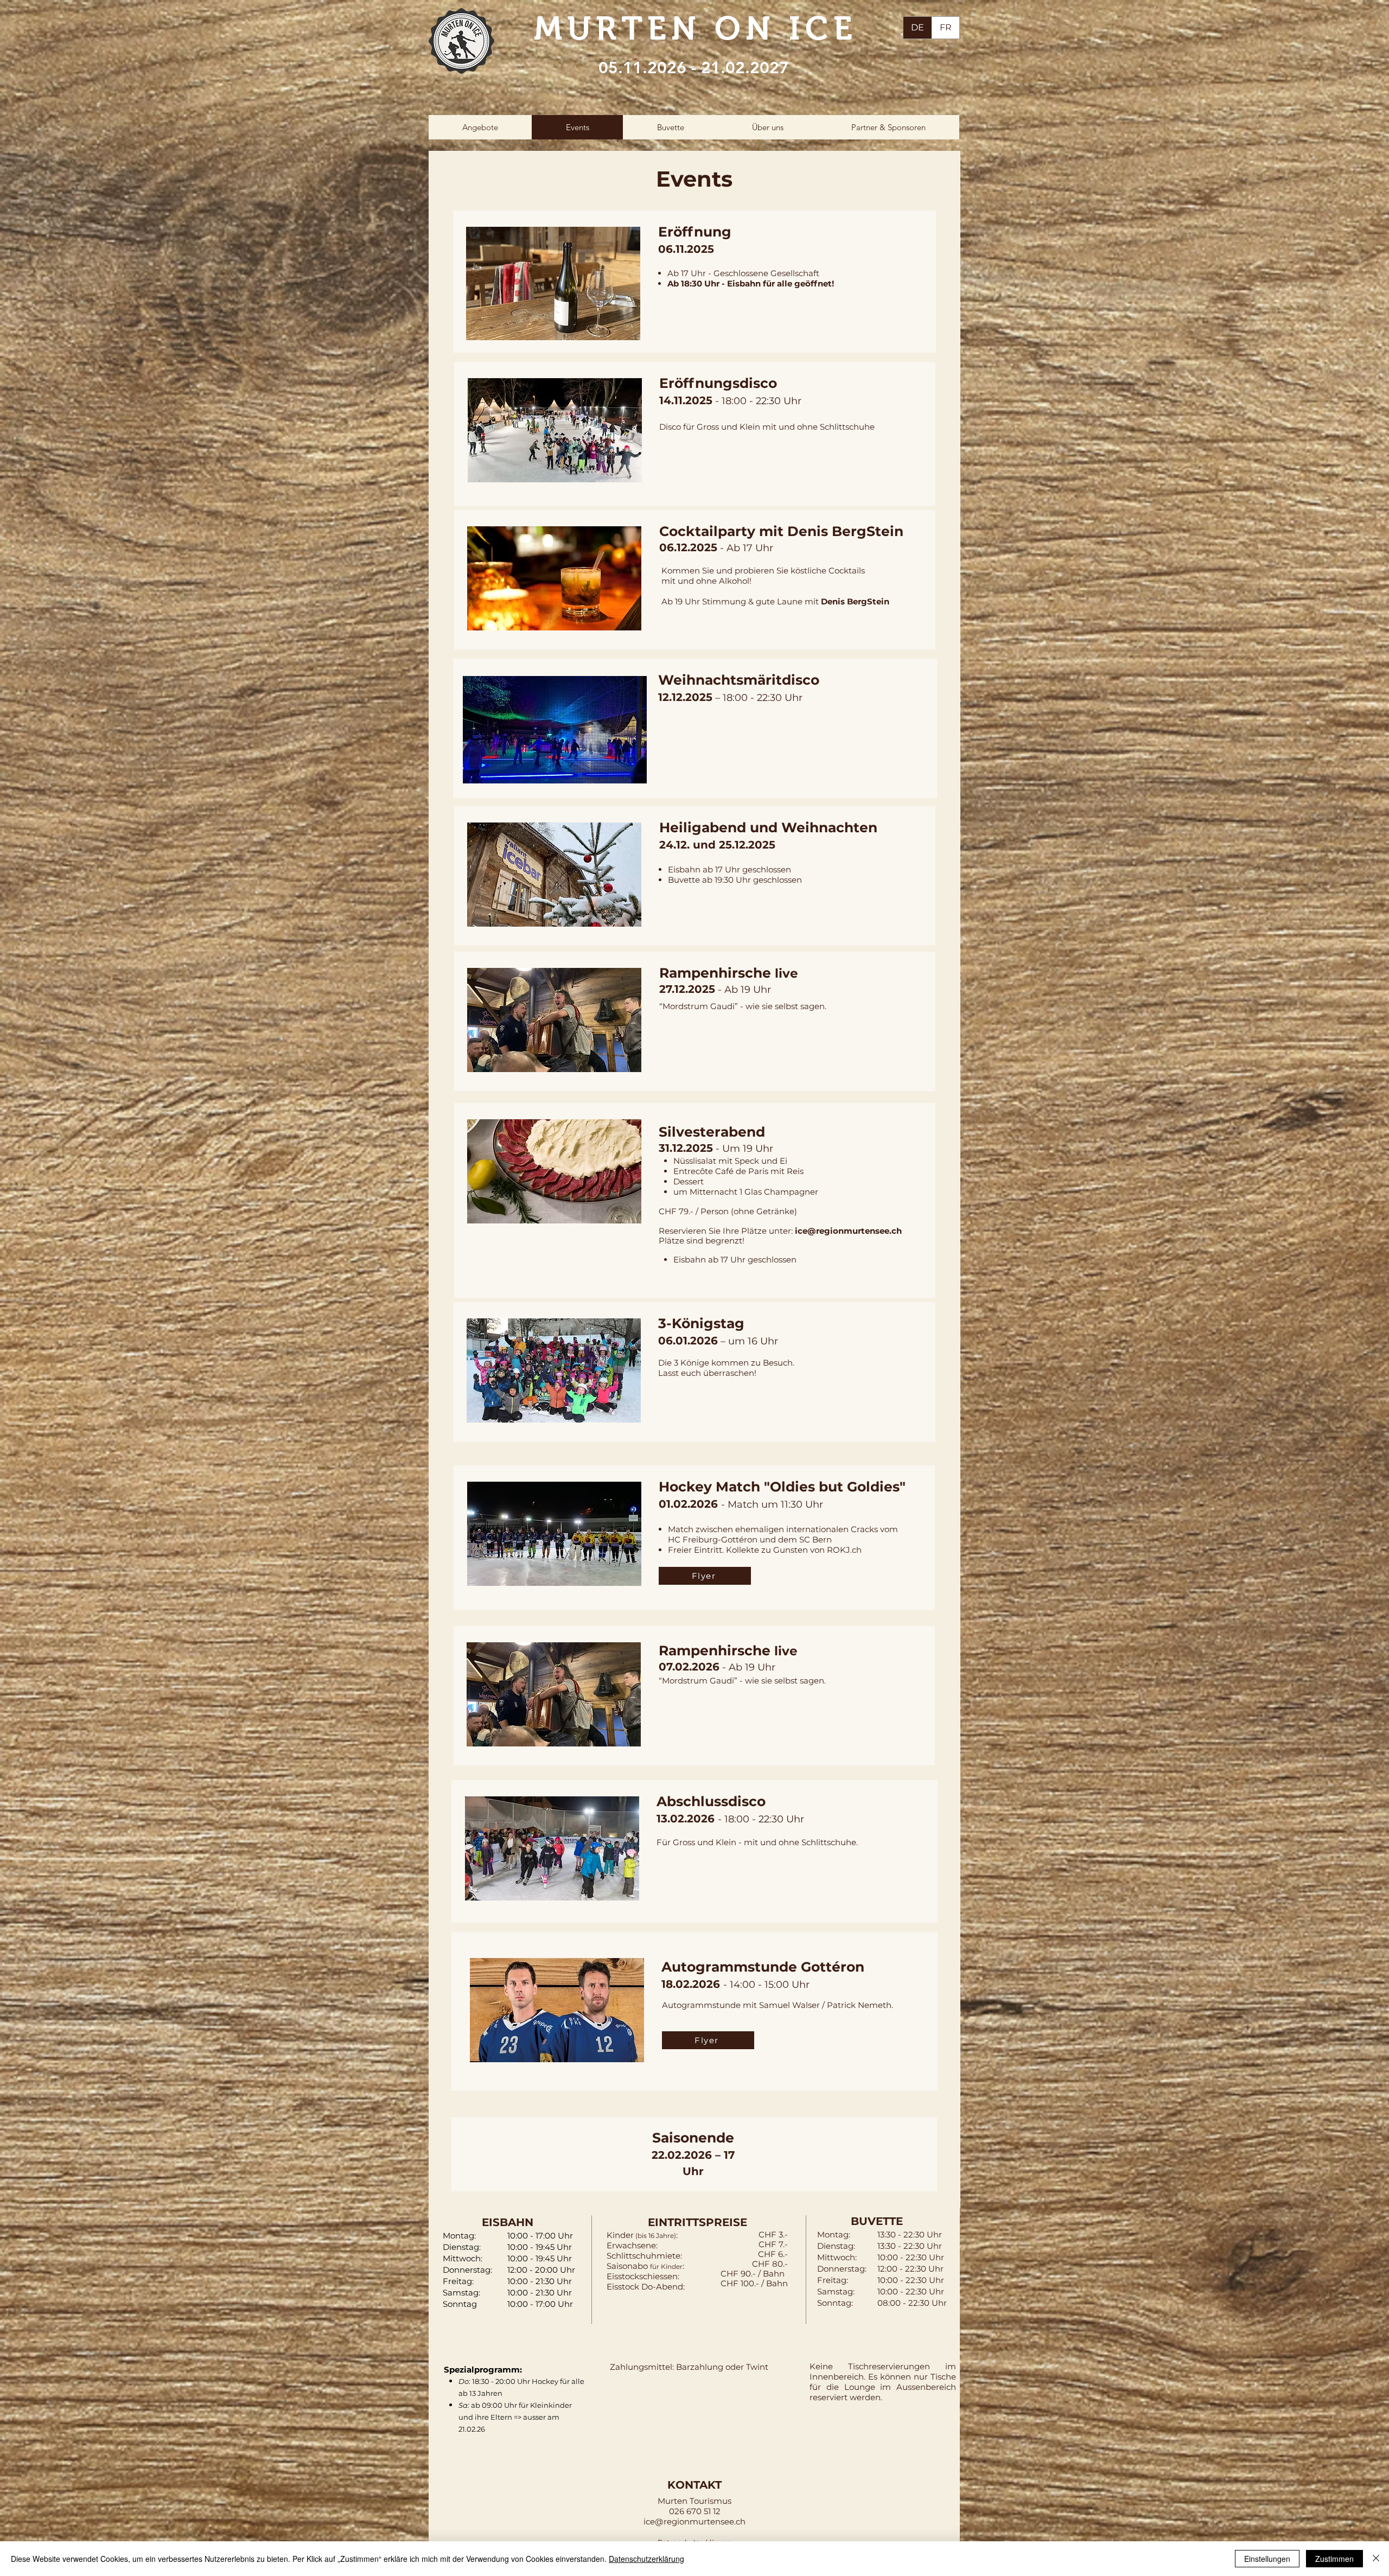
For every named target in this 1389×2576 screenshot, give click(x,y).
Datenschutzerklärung (646, 2559)
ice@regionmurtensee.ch (848, 1231)
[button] (480, 127)
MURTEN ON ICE (696, 28)
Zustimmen (1334, 2559)
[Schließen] (1376, 2559)
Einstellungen (1267, 2559)
